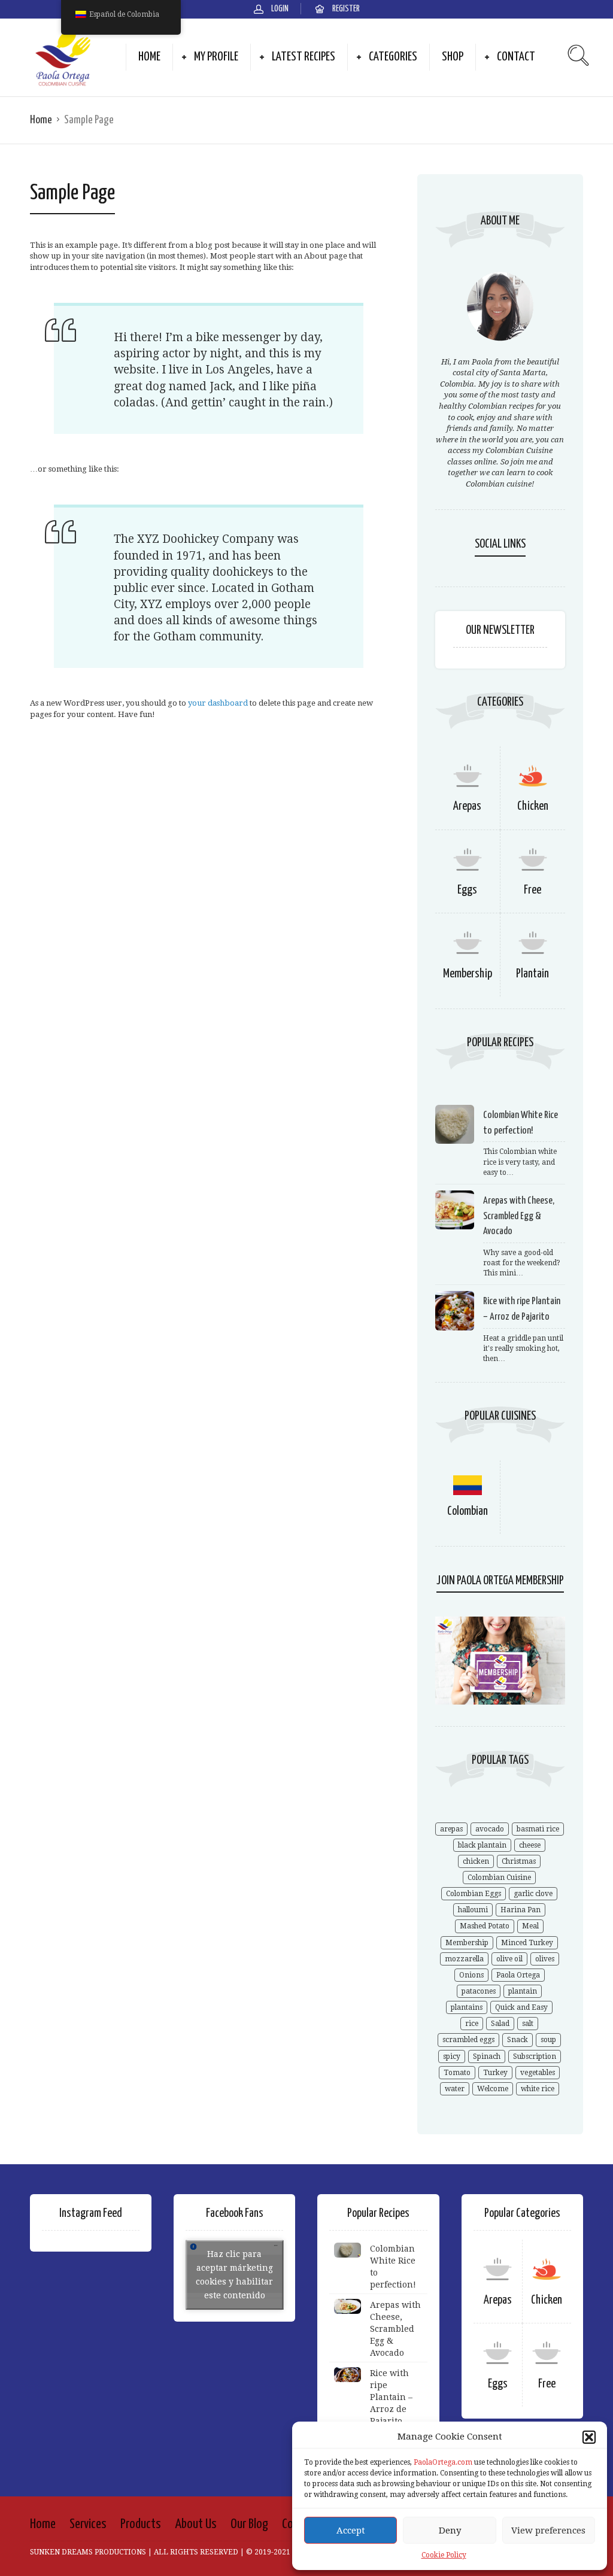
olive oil (509, 1959)
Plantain (532, 974)
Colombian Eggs (474, 1894)
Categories (393, 57)
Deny (450, 2531)
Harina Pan (521, 1910)
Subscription (535, 2056)
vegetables (538, 2073)
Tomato (457, 2073)
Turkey (495, 2073)
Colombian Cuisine (499, 1878)
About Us (196, 2524)
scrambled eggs (468, 2040)
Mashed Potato (485, 1926)
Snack (518, 2040)
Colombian (468, 1512)
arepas (451, 1829)
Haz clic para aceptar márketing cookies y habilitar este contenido (234, 2275)
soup (548, 2040)
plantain (523, 1991)
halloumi (473, 1910)
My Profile (216, 57)
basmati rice (538, 1829)
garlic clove (533, 1894)
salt (528, 2024)
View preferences (548, 2531)
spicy (452, 2056)
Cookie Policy (444, 2555)
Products (141, 2524)
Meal (530, 1926)
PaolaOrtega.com (443, 2462)
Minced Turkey (527, 1943)
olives (545, 1959)
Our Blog (249, 2524)
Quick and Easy (521, 2007)
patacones (479, 1991)
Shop (453, 57)
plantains (467, 2007)
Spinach (487, 2056)
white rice (538, 2089)
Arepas (467, 806)
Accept (351, 2531)
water (455, 2089)
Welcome (493, 2089)
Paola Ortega (518, 1975)
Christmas (519, 1861)
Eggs (467, 890)
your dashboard (218, 703)
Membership (468, 974)
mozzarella (464, 1959)
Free (532, 890)
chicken (476, 1861)
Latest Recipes (304, 57)
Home (149, 57)
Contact (516, 57)
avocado (490, 1829)
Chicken (533, 806)
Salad (500, 2024)
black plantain (482, 1845)
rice (472, 2024)
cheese (530, 1845)
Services (88, 2524)
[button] (589, 2437)
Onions (471, 1975)
